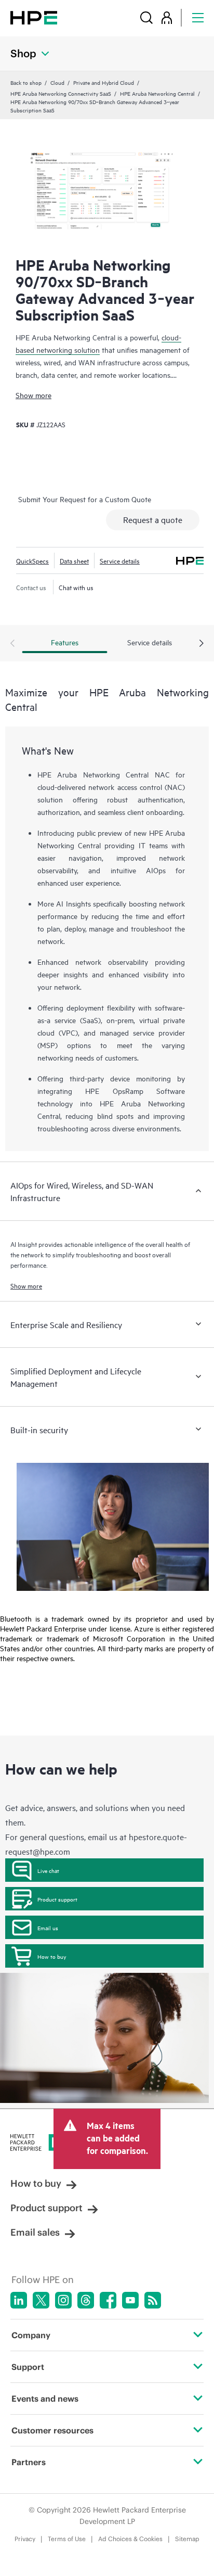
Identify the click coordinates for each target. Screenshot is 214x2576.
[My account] (167, 17)
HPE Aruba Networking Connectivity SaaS (61, 93)
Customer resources (52, 2430)
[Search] (146, 17)
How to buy (52, 1956)
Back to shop (26, 82)
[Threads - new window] (86, 2300)
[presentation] (202, 644)
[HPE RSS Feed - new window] (153, 2300)
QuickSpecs (32, 560)
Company (31, 2335)
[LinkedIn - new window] (19, 2300)
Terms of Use (67, 2539)
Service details (120, 560)
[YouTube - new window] (130, 2300)
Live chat (48, 1870)
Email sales (35, 2232)
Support (28, 2367)
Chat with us (76, 587)
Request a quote (153, 519)
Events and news (45, 2399)
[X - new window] (41, 2300)
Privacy (25, 2539)
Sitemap (187, 2539)
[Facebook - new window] (108, 2300)
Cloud (57, 82)
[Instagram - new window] (63, 2300)
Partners (29, 2462)
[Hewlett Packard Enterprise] (34, 17)
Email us (48, 1928)
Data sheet (74, 560)
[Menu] (198, 17)
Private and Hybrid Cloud (104, 82)
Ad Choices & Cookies (130, 2539)
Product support (57, 1899)
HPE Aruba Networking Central (157, 93)
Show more (34, 395)
